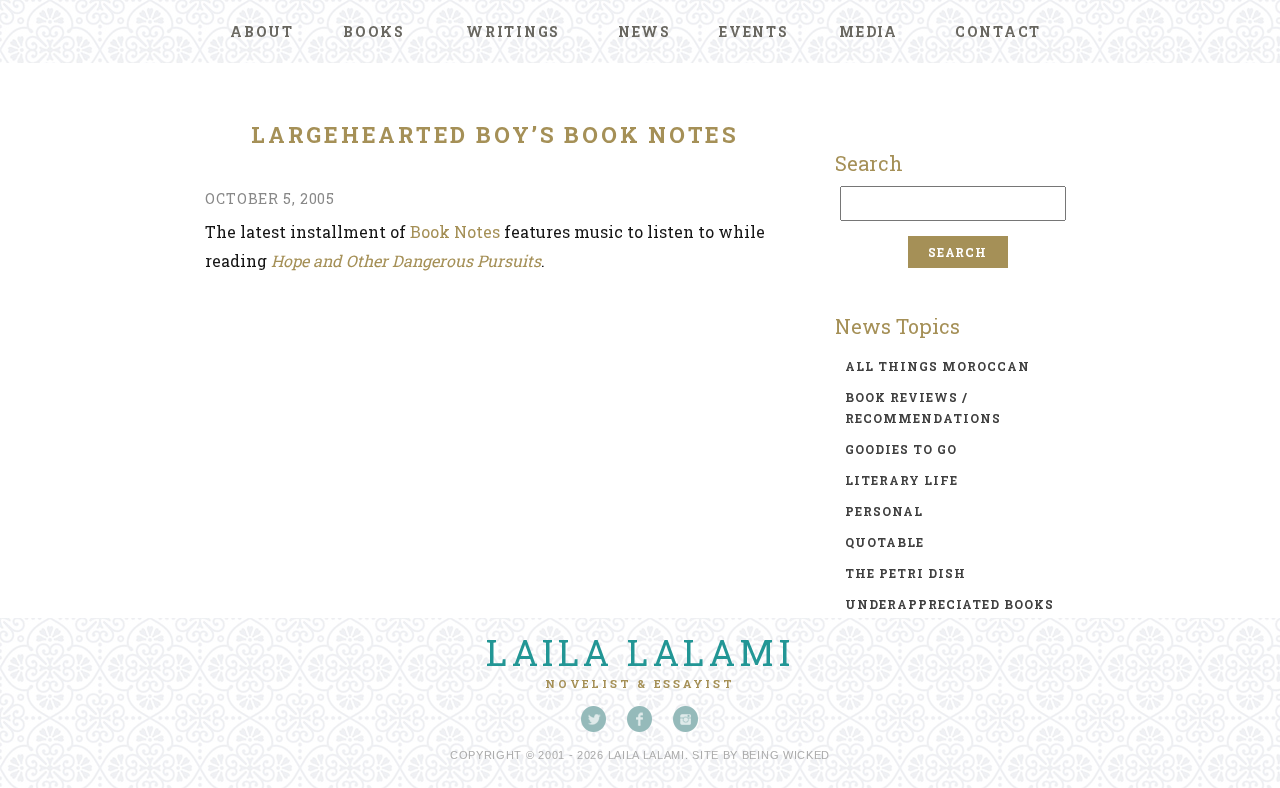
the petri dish (905, 573)
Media (868, 31)
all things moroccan (937, 366)
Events (754, 31)
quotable (884, 542)
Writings (513, 31)
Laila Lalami (640, 652)
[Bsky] (594, 719)
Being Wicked (786, 755)
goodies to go (901, 449)
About (262, 31)
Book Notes (455, 231)
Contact (998, 31)
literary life (901, 480)
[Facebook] (640, 719)
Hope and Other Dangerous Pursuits (406, 260)
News (644, 31)
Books (374, 31)
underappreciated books (949, 604)
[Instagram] (686, 719)
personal (884, 511)
